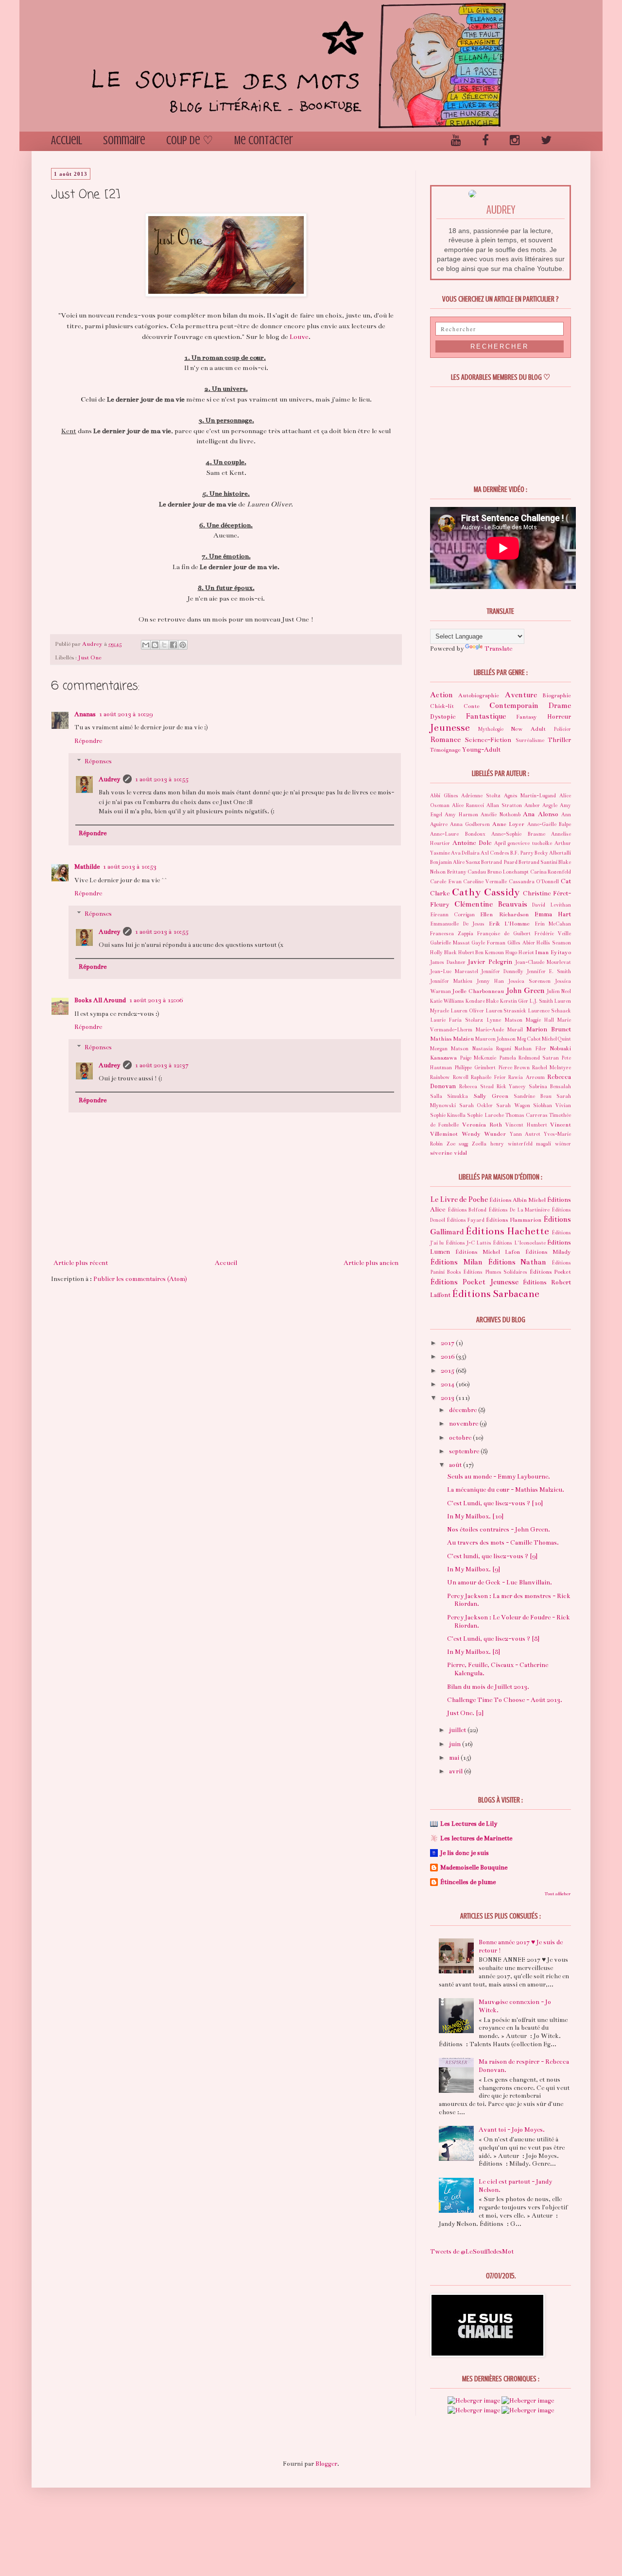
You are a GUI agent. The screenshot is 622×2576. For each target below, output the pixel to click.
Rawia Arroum (527, 1077)
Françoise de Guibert (504, 934)
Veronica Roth (482, 1125)
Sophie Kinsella (448, 1115)
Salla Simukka (449, 1096)
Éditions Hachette (507, 1231)
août (456, 1465)
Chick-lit (442, 706)
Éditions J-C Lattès (469, 1243)
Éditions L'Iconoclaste (519, 1243)
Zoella (479, 1144)
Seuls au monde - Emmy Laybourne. (499, 1477)
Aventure (521, 695)
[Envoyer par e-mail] (146, 645)
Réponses (98, 761)
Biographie (557, 695)
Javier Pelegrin (490, 962)
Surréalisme (530, 740)
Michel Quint (556, 1039)
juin (456, 1744)
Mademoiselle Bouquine (474, 1868)
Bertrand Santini (538, 862)
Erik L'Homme (510, 924)
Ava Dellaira (465, 853)
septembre (465, 1451)
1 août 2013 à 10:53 (130, 867)
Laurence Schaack (549, 1011)
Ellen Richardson (504, 914)
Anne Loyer (509, 824)
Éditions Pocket (551, 1272)
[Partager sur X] (164, 645)
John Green (526, 991)
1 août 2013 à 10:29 (126, 714)
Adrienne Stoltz (481, 796)
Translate (498, 649)
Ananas (85, 714)
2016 (448, 1357)
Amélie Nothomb (500, 815)
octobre (461, 1438)
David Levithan (552, 905)
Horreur (559, 717)
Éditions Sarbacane (496, 1294)
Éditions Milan (456, 1262)
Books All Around (100, 1000)
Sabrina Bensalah (550, 1086)
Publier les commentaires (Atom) (140, 1279)
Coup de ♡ (190, 141)
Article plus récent (81, 1263)
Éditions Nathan (517, 1262)
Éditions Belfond (467, 1210)
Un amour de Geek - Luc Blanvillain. (500, 1583)
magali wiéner (553, 1144)
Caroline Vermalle (485, 882)
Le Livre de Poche (459, 1199)
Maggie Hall (540, 1020)
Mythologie (491, 729)
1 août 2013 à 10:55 (162, 779)
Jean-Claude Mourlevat (543, 962)
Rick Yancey (511, 1086)
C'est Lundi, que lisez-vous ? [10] (495, 1503)
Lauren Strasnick (506, 1011)
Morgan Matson (449, 1049)
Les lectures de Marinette (476, 1838)
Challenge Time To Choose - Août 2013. (505, 1700)
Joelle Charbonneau (478, 991)
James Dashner (448, 962)
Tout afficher (558, 1894)
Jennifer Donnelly (502, 971)
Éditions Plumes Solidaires (495, 1272)
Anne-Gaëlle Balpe (549, 824)
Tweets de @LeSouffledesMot (472, 2252)
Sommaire (124, 141)
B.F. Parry (522, 853)
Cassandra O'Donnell (534, 882)
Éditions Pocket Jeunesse (474, 1282)
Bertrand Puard (499, 862)
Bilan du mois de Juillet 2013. (488, 1687)
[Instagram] (515, 141)
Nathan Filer (530, 1049)
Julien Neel (559, 991)
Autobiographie (479, 695)
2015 (448, 1371)
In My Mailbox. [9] (474, 1569)
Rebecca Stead (476, 1086)
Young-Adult (481, 750)
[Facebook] (485, 141)
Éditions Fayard (466, 1220)
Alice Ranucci (468, 805)
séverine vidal (449, 1153)
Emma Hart (553, 914)
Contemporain (514, 706)
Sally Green (491, 1096)
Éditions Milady (548, 1252)
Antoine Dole (472, 843)
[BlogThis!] (155, 645)
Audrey (109, 779)
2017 (448, 1343)
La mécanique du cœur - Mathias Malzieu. (506, 1490)
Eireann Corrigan (452, 915)
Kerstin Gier (514, 1001)
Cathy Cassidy (486, 892)
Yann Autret (525, 1134)
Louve (299, 337)
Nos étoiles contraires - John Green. (499, 1530)
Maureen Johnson (495, 1039)
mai (455, 1758)
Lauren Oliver (467, 1011)
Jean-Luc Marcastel (454, 971)
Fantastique (486, 716)
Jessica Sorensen (529, 981)
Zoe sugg (458, 1144)
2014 (448, 1384)
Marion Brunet (549, 1029)
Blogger (326, 2464)
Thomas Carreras (527, 1115)
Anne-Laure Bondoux (458, 834)
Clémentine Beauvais (491, 904)
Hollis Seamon (554, 943)
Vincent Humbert (526, 1125)
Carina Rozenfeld (551, 872)
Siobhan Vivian (552, 1105)
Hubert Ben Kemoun (481, 952)
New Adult (528, 729)
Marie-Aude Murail (499, 1030)
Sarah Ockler (476, 1105)
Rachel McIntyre (552, 1068)
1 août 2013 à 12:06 (156, 1000)
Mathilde (87, 867)
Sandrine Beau (532, 1096)
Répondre (88, 741)
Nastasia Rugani (492, 1049)
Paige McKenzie (478, 1058)
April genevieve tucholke (523, 843)
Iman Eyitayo (553, 952)
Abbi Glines (444, 796)
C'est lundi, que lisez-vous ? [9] (492, 1556)
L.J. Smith (541, 1001)
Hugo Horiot (520, 952)
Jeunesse (450, 728)
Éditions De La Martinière (519, 1210)
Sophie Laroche (485, 1115)
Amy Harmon (461, 815)
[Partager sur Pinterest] (183, 645)
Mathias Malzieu (452, 1039)
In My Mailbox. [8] (474, 1652)
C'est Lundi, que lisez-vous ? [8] (493, 1639)
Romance (445, 740)
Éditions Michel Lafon (488, 1252)
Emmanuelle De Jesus (457, 924)
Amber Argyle (541, 805)
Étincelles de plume (468, 1882)
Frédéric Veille (553, 934)
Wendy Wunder (484, 1134)
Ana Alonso (540, 814)
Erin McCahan (553, 924)
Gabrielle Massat (450, 943)
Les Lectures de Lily (469, 1824)
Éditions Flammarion (514, 1220)
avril (457, 1771)
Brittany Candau (467, 872)
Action (441, 695)
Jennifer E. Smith (549, 971)
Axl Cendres (495, 853)
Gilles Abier (521, 943)
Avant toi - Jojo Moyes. (512, 2130)
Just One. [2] (465, 1713)
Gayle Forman (488, 943)
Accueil (67, 141)
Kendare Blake (482, 1001)
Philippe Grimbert (475, 1068)
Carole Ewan (446, 882)
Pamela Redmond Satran (529, 1058)
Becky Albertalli (553, 853)
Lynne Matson (504, 1020)
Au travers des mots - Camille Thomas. (503, 1543)
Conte (472, 706)
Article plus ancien (371, 1263)
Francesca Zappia (452, 934)
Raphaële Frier (488, 1077)
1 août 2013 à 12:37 (162, 1065)
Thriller (559, 740)
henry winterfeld (511, 1144)
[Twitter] (546, 141)
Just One (90, 657)
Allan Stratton (504, 805)
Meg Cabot (529, 1039)
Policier (562, 729)
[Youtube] (456, 141)
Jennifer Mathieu (451, 981)
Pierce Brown (514, 1068)
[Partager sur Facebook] (173, 645)
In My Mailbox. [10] (475, 1516)
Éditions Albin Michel (518, 1200)
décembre (464, 1410)
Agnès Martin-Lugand (530, 796)
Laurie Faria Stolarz (457, 1020)
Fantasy (527, 717)
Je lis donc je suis (465, 1853)
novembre (464, 1424)
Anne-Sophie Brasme (518, 834)
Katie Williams (447, 1001)
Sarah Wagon (513, 1105)
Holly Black (443, 952)
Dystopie (443, 717)
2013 (448, 1398)
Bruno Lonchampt (508, 872)
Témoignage (445, 750)
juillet (458, 1730)
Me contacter (264, 141)
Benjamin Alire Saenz (455, 862)
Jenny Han (490, 981)
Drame (560, 706)
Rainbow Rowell (449, 1077)
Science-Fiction (488, 740)
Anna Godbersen (470, 824)
